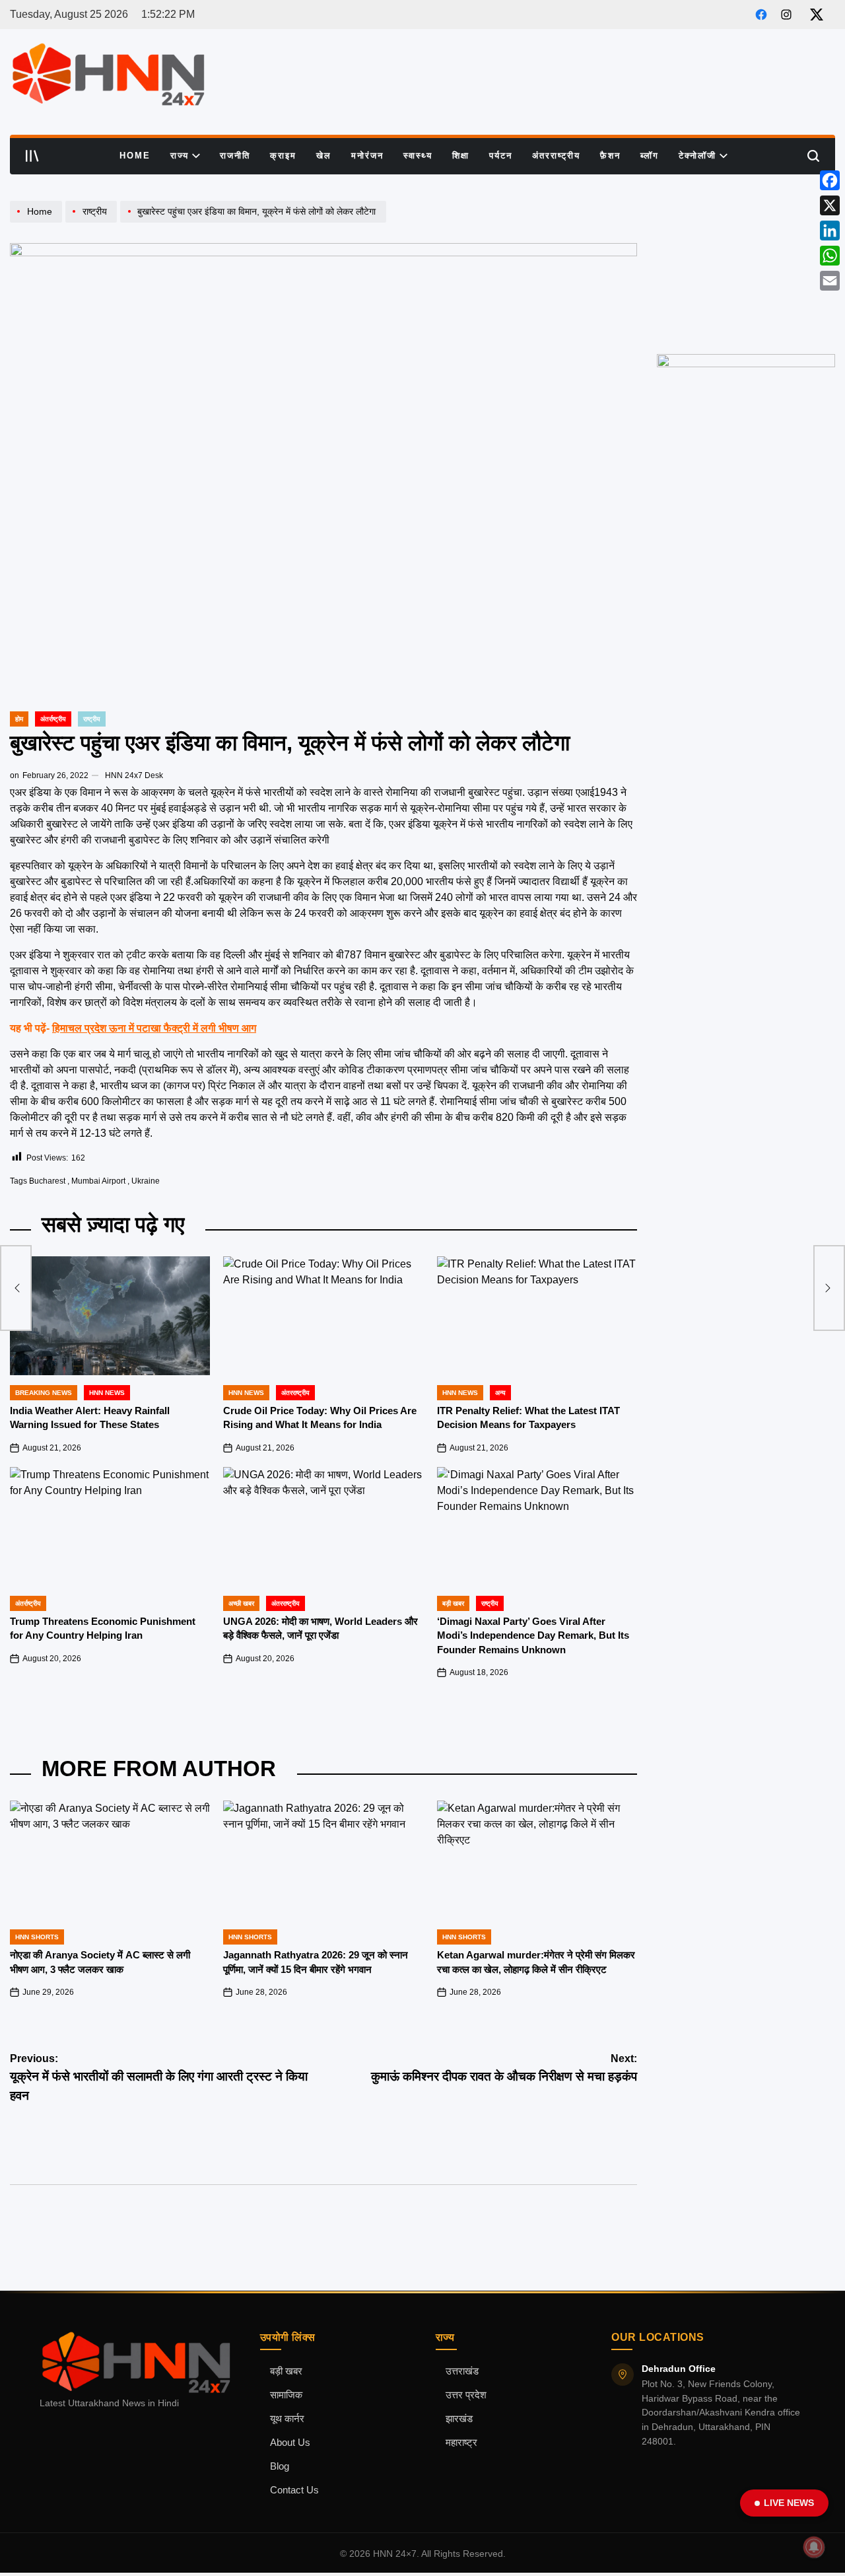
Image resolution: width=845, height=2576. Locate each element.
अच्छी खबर (241, 1603)
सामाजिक (286, 2395)
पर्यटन (501, 156)
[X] (830, 205)
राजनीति (235, 156)
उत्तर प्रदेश (466, 2395)
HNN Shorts (37, 1937)
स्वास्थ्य (418, 156)
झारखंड (459, 2419)
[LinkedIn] (830, 231)
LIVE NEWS (789, 2503)
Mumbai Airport (98, 1181)
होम (19, 719)
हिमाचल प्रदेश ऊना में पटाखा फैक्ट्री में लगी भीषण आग (154, 1028)
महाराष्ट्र (461, 2443)
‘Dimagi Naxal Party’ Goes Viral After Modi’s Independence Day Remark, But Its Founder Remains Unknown (533, 1635)
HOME (135, 156)
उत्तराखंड (462, 2371)
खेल (324, 156)
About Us (290, 2443)
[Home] (38, 222)
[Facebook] (830, 180)
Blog (280, 2466)
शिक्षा (461, 156)
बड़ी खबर (286, 2371)
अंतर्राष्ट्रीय (53, 719)
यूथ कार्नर (287, 2419)
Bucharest (47, 1181)
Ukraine (146, 1181)
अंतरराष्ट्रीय (556, 156)
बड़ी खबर (453, 1603)
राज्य (180, 156)
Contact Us (294, 2490)
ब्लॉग (650, 156)
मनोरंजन (367, 156)
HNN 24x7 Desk (134, 775)
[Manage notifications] (814, 2547)
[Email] (830, 281)
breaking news (44, 1393)
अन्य (500, 1393)
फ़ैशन (610, 156)
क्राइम (283, 156)
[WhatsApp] (830, 256)
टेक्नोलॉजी (697, 156)
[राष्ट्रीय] (93, 222)
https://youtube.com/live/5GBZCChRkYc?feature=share (743, 213)
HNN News (107, 1393)
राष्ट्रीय (92, 719)
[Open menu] (32, 156)
